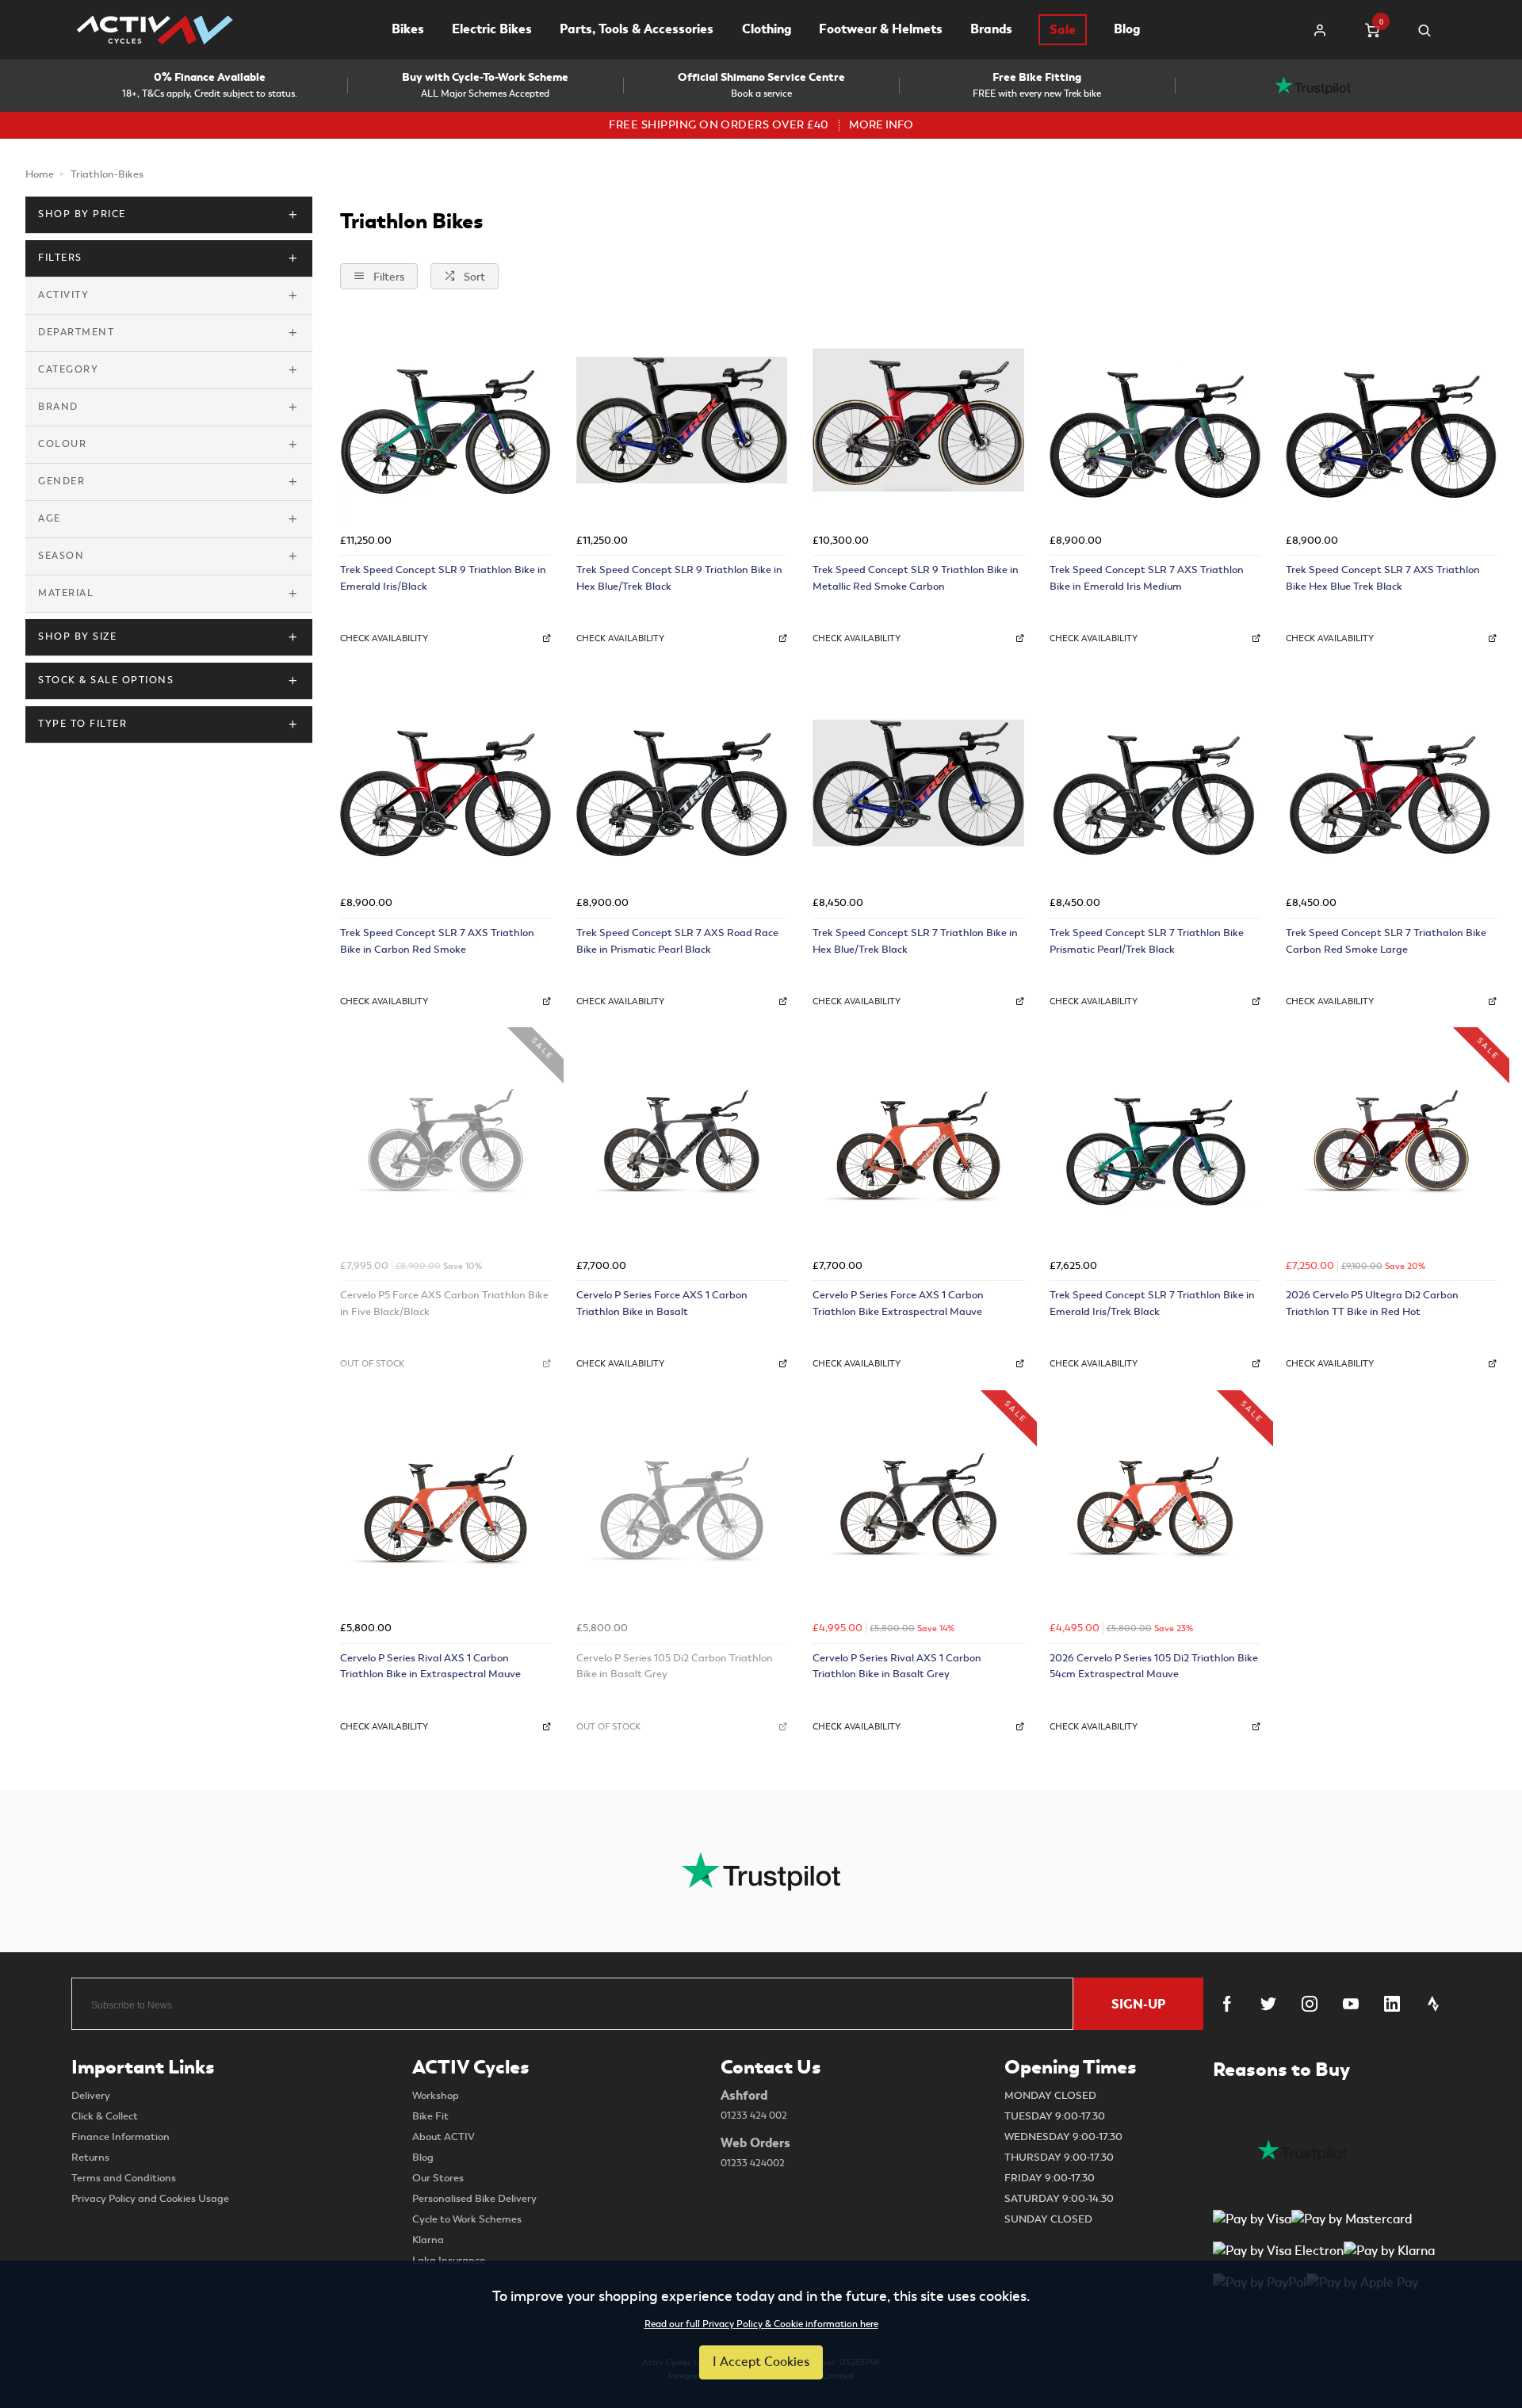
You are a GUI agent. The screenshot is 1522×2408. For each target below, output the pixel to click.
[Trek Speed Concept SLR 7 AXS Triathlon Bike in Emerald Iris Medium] (1155, 420)
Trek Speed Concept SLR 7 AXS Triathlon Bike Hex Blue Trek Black (1383, 578)
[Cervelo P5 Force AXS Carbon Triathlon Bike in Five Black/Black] (446, 1145)
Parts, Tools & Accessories (637, 29)
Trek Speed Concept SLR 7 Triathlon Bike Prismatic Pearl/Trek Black (1147, 941)
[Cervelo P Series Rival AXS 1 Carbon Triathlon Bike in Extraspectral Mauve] (446, 1508)
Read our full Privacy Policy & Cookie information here (761, 2325)
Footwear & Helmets (881, 29)
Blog (1127, 29)
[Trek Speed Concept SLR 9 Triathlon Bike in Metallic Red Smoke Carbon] (918, 420)
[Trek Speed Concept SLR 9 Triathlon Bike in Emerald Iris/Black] (446, 420)
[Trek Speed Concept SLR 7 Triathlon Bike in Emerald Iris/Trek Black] (1155, 1145)
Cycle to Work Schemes (467, 2219)
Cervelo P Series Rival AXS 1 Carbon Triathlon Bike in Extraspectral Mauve (430, 1666)
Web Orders (755, 2152)
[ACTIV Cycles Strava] (1433, 2004)
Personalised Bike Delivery (474, 2199)
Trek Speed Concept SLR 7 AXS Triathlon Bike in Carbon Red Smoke (437, 941)
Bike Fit (430, 2116)
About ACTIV (444, 2137)
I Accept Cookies (761, 2362)
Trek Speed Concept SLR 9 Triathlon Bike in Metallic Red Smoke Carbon (916, 578)
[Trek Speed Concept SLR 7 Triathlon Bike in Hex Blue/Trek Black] (918, 783)
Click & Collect (105, 2116)
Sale (1063, 30)
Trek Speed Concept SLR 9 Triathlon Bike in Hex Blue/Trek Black (679, 578)
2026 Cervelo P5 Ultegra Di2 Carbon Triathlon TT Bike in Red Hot (1372, 1303)
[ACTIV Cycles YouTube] (1351, 2004)
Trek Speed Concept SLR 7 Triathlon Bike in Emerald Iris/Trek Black (1152, 1303)
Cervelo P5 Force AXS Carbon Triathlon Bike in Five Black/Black (444, 1303)
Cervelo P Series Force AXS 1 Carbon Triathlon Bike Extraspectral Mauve (898, 1303)
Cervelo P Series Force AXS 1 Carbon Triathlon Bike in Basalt (662, 1303)
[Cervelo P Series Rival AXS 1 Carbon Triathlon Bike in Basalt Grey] (918, 1508)
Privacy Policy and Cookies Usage (150, 2199)
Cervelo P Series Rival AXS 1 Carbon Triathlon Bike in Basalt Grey (897, 1666)
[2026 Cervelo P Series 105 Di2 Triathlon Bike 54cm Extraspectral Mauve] (1155, 1508)
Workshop (436, 2096)
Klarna (428, 2240)
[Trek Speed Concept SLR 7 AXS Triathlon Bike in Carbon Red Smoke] (446, 783)
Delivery (91, 2096)
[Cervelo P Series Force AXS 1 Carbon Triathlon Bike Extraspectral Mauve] (918, 1145)
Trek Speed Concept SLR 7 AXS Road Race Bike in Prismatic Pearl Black (677, 941)
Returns (90, 2158)
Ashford (754, 2104)
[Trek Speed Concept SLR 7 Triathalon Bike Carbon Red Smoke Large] (1391, 783)
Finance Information (120, 2137)
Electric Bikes (492, 29)
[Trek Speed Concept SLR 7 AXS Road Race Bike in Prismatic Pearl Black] (682, 783)
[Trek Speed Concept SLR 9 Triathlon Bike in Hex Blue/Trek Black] (682, 420)
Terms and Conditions (124, 2178)
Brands (991, 29)
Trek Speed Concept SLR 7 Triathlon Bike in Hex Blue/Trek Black (915, 941)
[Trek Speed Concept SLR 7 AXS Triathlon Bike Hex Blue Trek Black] (1391, 420)
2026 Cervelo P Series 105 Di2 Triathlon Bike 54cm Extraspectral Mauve (1154, 1666)
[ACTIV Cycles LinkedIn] (1392, 2004)
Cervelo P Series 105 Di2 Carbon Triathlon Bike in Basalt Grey (675, 1666)
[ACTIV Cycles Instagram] (1310, 2004)
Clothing (767, 29)
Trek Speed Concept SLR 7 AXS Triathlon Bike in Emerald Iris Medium (1147, 578)
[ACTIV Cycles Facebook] (1227, 2004)
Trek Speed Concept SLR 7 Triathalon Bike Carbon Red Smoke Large (1386, 941)
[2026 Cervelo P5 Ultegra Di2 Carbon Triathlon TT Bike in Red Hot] (1391, 1145)
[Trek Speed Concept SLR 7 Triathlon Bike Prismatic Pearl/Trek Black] (1155, 783)
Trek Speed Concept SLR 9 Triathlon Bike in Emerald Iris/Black (443, 578)
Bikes (408, 29)
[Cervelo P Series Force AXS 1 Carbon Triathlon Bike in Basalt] (682, 1145)
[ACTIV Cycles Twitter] (1268, 2004)
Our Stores (438, 2178)
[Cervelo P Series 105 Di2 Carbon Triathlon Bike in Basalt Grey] (682, 1508)
